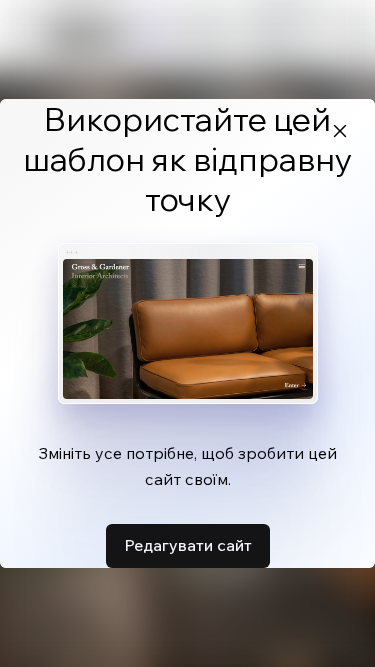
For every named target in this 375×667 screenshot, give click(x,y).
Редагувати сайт (188, 545)
